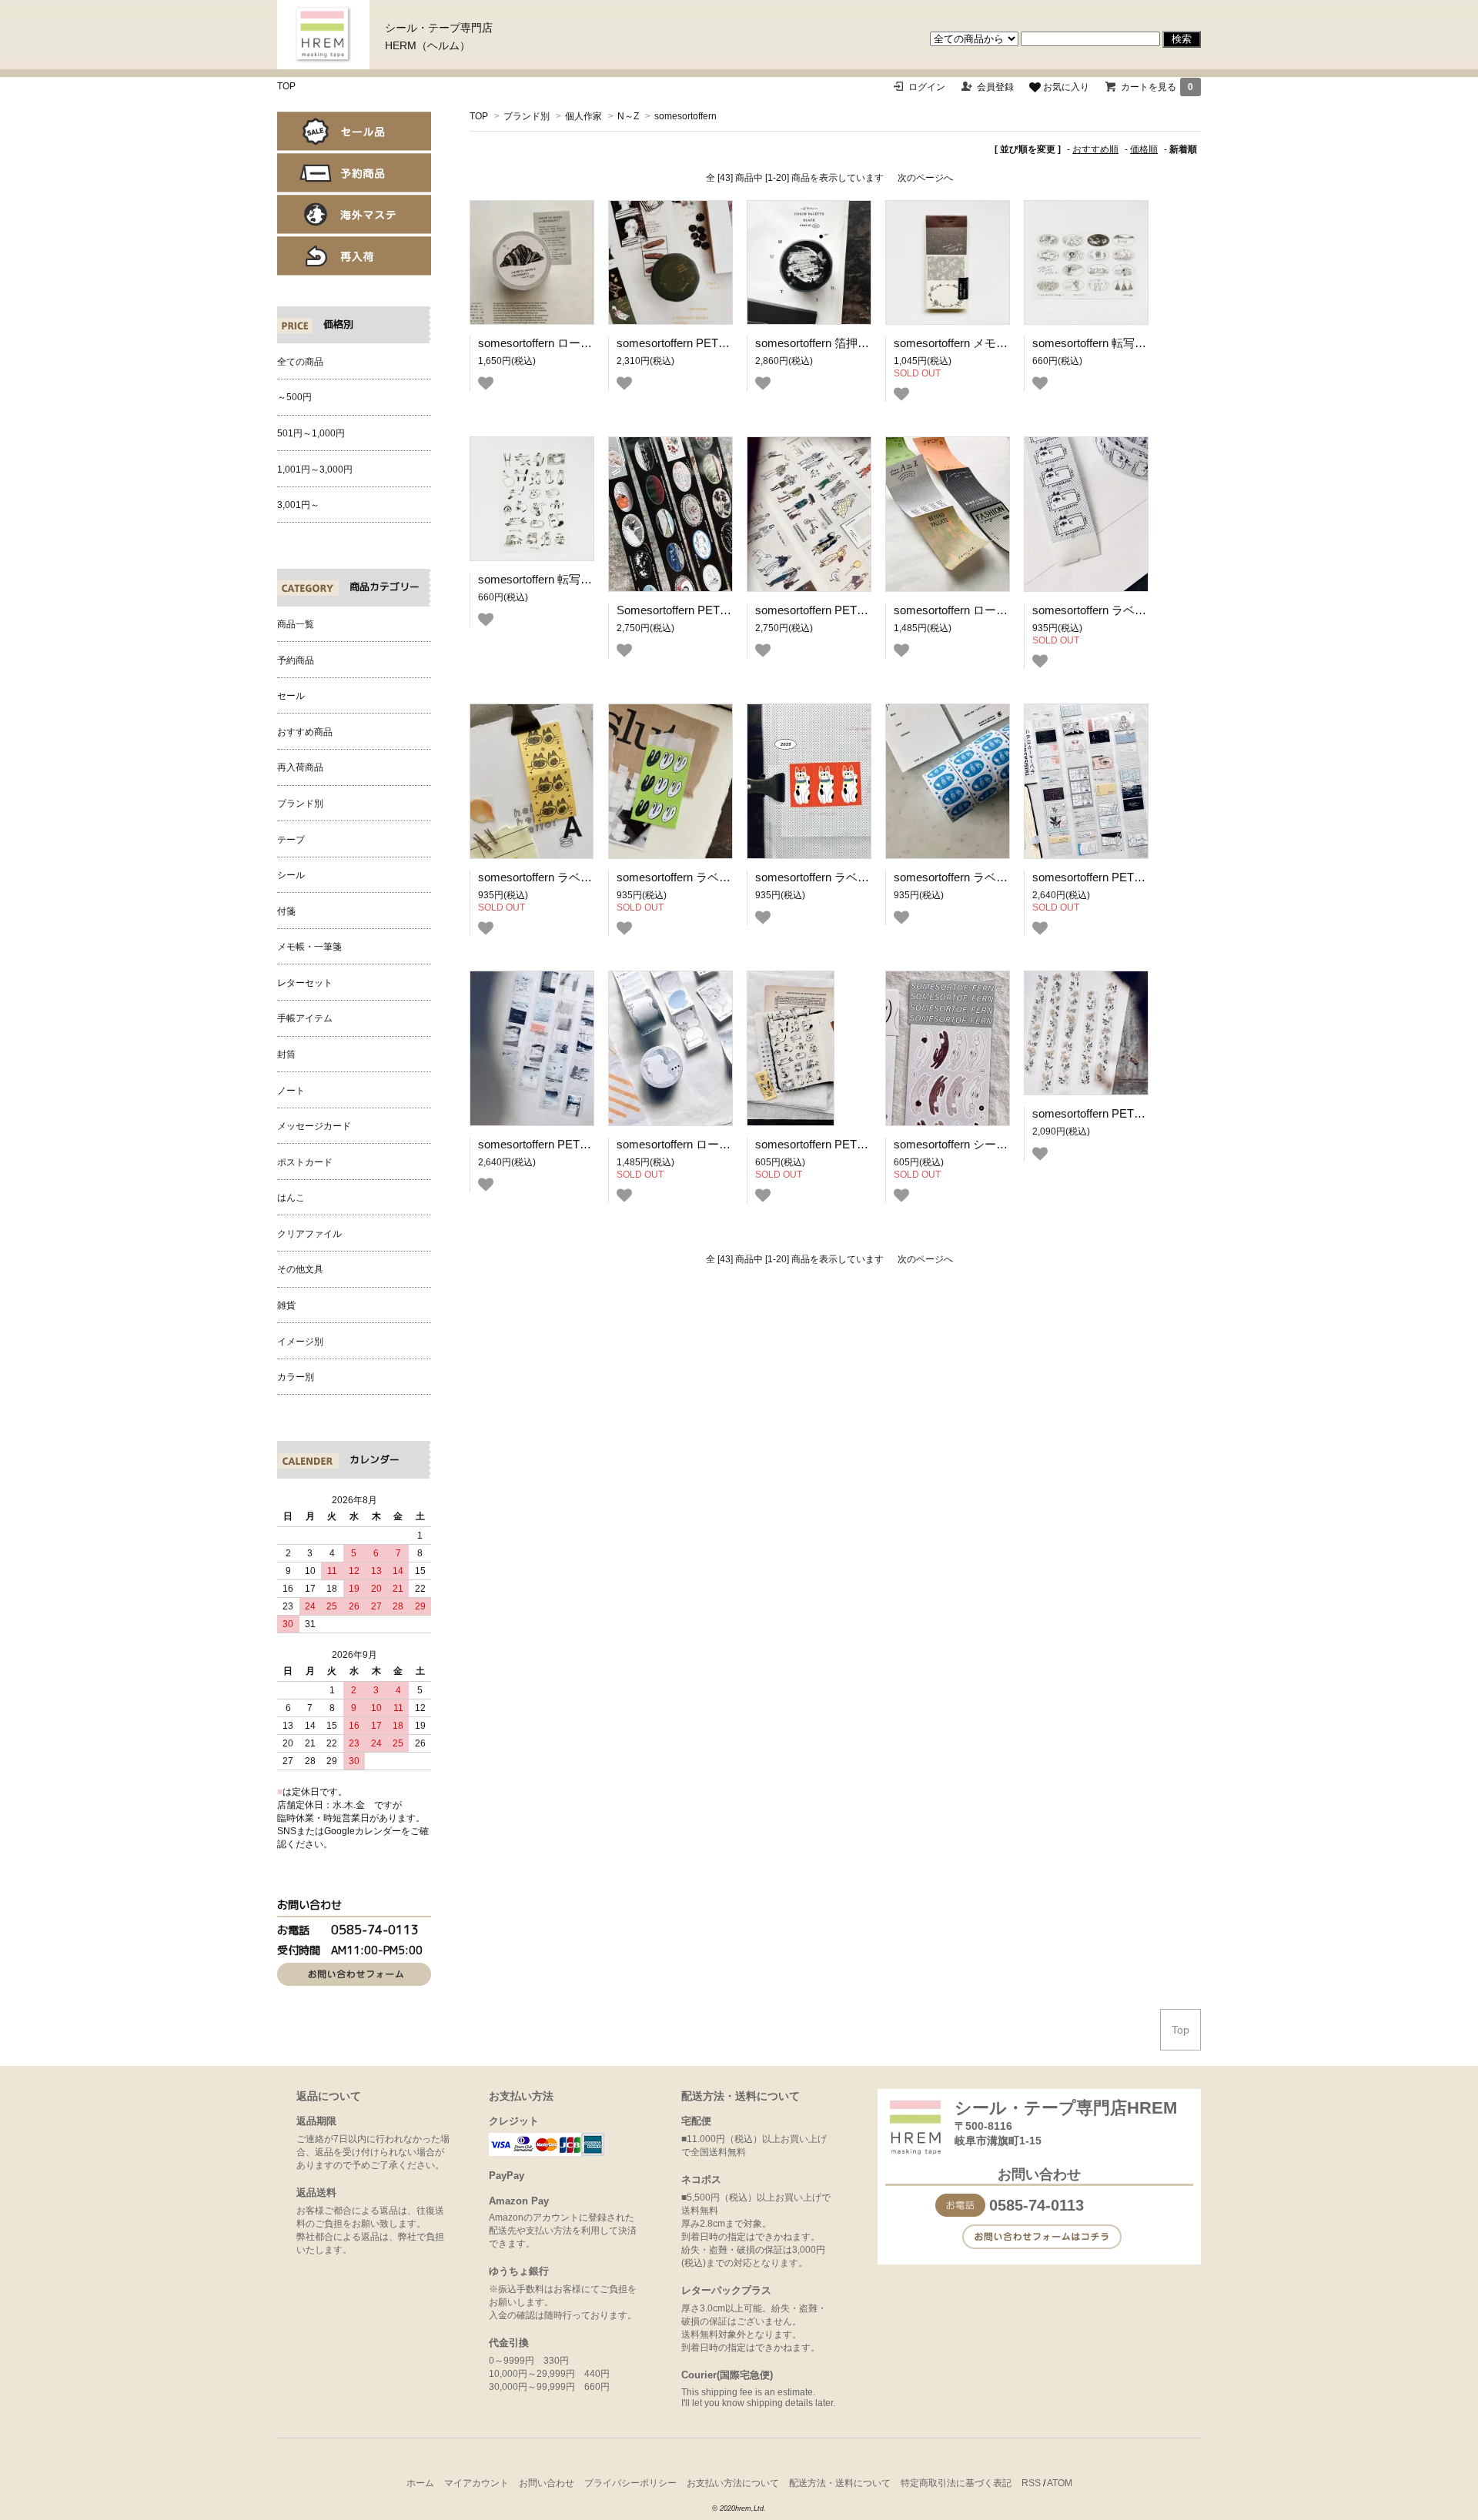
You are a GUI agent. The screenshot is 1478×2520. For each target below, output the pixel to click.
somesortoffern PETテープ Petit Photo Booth (730, 343)
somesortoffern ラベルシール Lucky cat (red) (869, 877)
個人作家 (584, 116)
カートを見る (1157, 87)
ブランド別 (527, 116)
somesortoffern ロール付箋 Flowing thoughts (729, 1144)
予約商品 (354, 173)
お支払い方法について (733, 2483)
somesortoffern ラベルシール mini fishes (996, 877)
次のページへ (925, 178)
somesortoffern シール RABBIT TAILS (990, 1144)
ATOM (1060, 2483)
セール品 (354, 131)
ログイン (927, 87)
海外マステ (354, 214)
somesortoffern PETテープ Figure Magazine (867, 610)
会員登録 (995, 87)
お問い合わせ (547, 2483)
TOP (286, 86)
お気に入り (1065, 87)
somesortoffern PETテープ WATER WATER (589, 1144)
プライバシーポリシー (630, 2483)
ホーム (420, 2483)
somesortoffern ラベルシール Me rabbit (716, 877)
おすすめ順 (1095, 149)
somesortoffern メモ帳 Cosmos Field (987, 343)
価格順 (1144, 149)
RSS (1031, 2483)
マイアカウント (477, 2483)
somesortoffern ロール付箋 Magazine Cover (1005, 610)
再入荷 (354, 256)
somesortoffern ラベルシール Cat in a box (1138, 610)
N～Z (628, 116)
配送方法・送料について (840, 2483)
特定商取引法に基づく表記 (956, 2483)
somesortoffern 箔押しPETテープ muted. (859, 343)
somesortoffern (685, 116)
